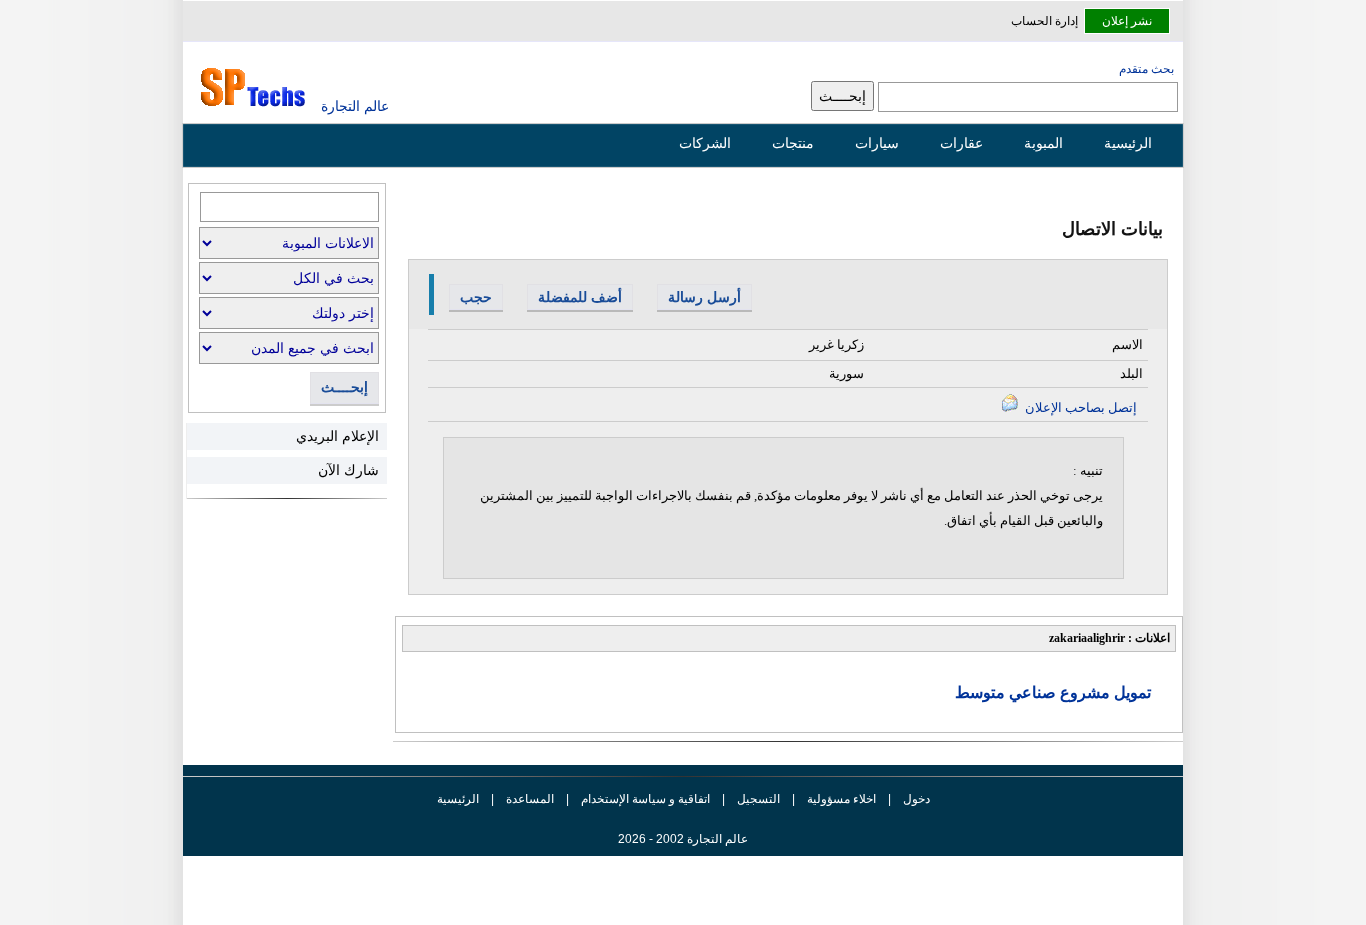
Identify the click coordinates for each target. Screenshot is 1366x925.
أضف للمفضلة (580, 297)
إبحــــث (344, 387)
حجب (476, 297)
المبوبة (1043, 143)
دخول (916, 799)
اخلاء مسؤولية (841, 799)
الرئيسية (1128, 143)
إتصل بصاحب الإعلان (1079, 407)
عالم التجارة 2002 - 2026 (683, 839)
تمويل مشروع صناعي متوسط (1053, 692)
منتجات (793, 143)
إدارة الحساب (1044, 21)
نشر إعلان (1127, 21)
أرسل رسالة (704, 297)
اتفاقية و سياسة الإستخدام (644, 799)
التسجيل (758, 799)
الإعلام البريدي (337, 436)
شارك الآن (348, 470)
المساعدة (530, 799)
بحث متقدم (1146, 69)
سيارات (877, 143)
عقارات (961, 143)
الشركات (705, 143)
